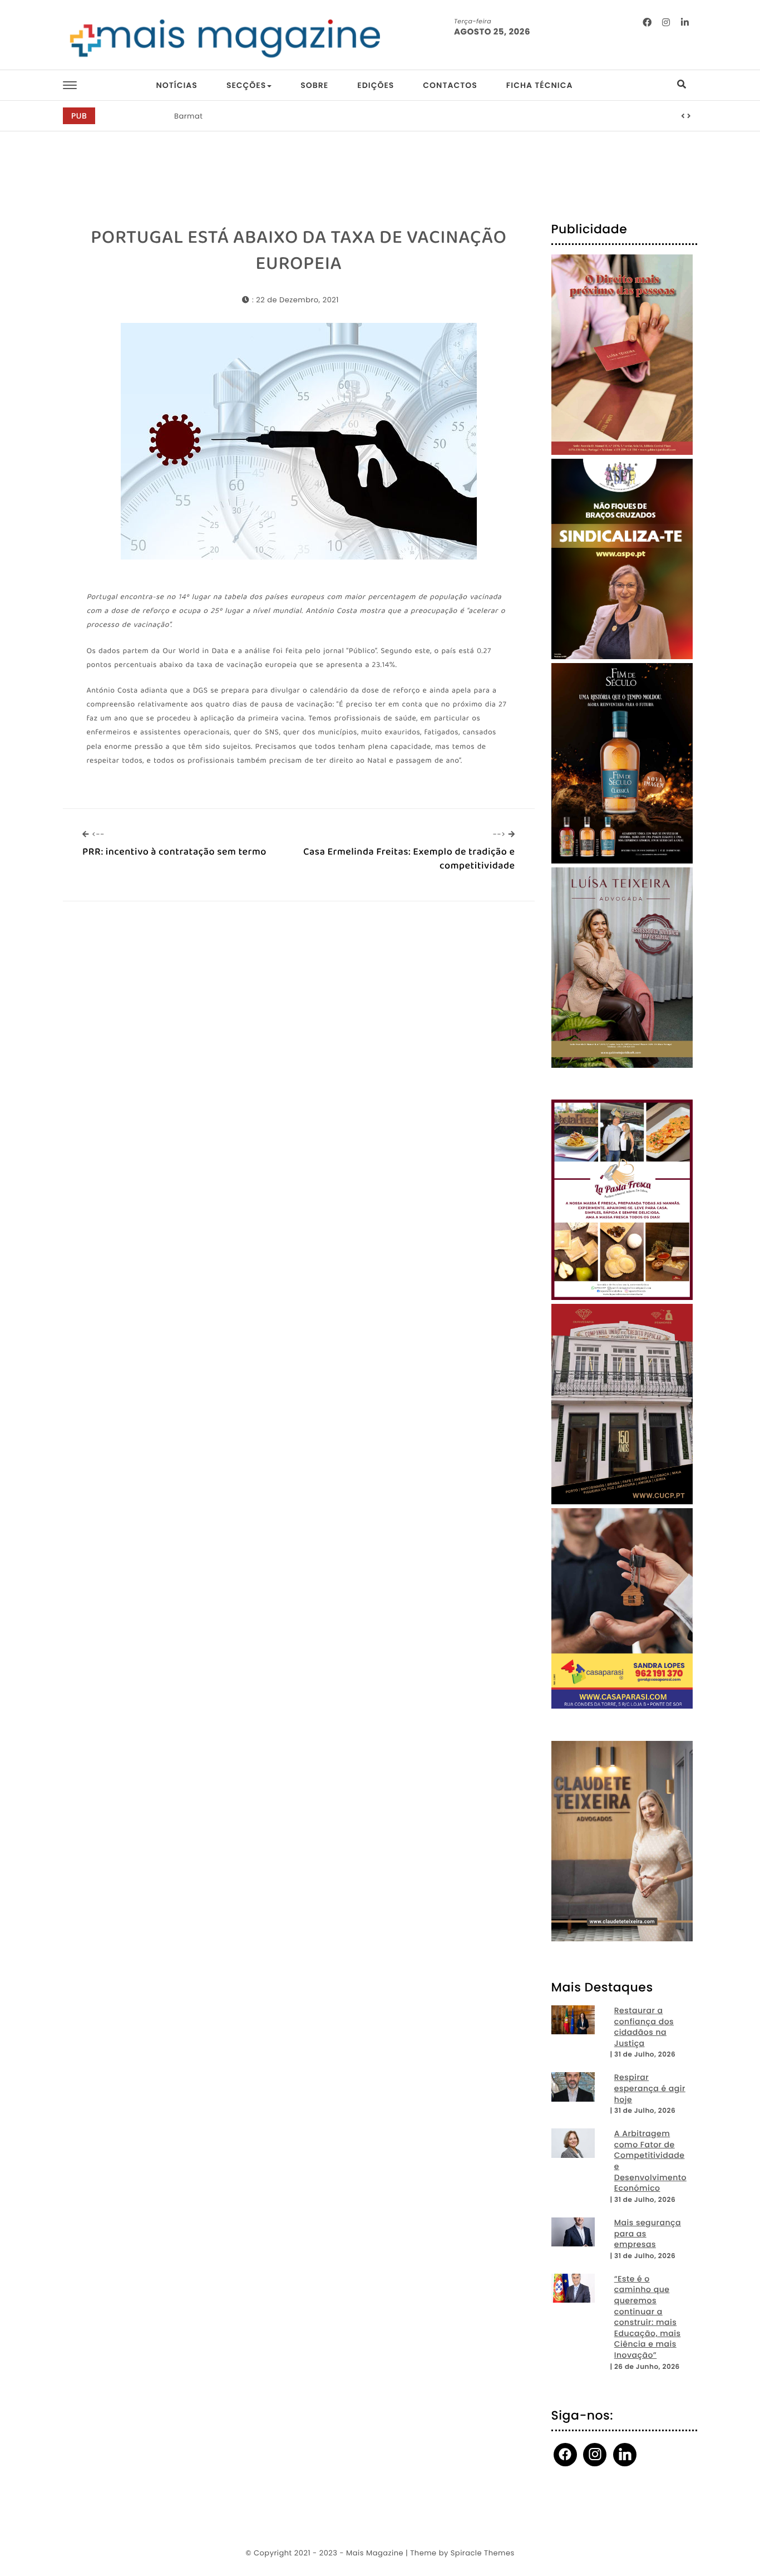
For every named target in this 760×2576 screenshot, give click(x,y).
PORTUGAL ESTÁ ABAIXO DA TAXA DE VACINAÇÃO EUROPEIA (299, 251)
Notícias (176, 85)
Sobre (314, 85)
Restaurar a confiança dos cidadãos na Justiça (644, 2027)
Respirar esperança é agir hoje (650, 2088)
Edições (376, 85)
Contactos (450, 85)
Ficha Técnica (540, 85)
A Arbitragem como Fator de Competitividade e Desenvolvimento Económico (650, 2161)
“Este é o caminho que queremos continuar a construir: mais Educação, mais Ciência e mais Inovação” (648, 2317)
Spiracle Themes (483, 2553)
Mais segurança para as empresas (648, 2234)
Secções (246, 85)
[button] (683, 116)
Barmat (189, 116)
